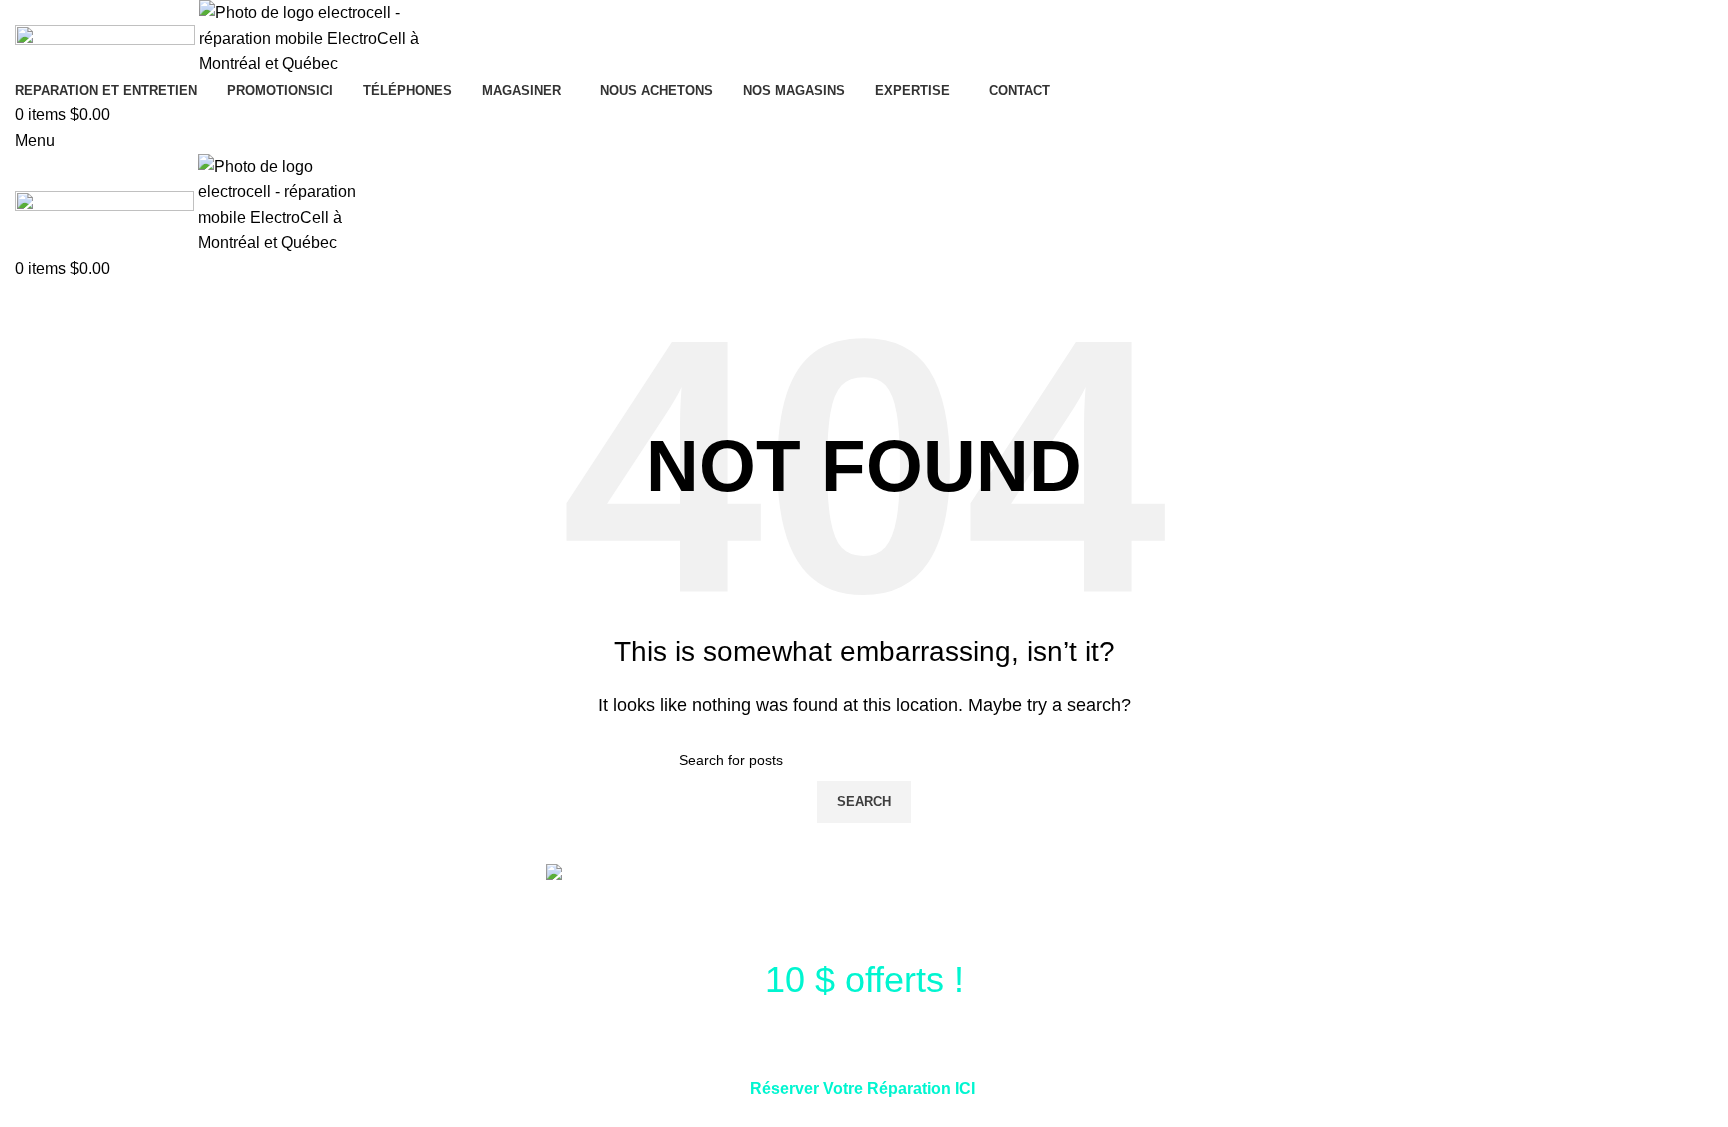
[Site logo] (107, 37)
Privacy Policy (1080, 1114)
